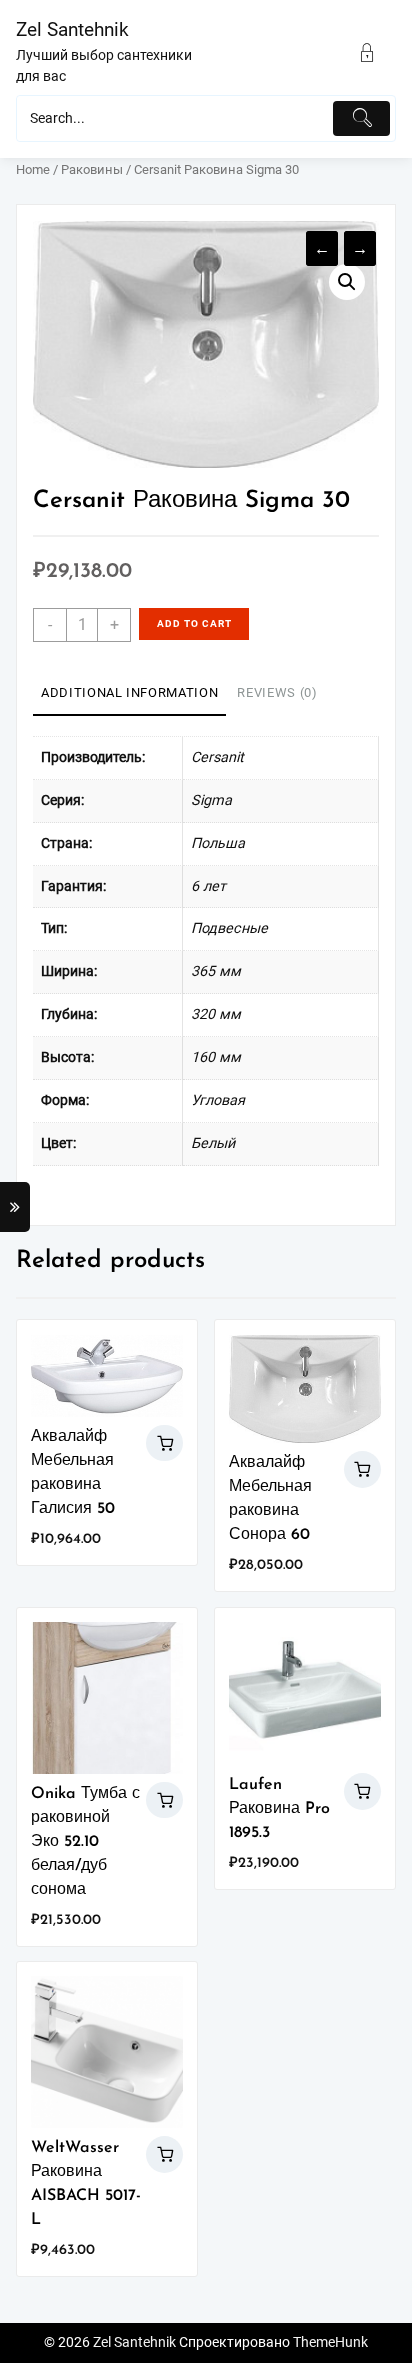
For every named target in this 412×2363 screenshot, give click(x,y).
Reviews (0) (277, 692)
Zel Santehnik (72, 29)
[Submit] (361, 118)
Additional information (129, 692)
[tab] (129, 694)
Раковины (92, 169)
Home (33, 169)
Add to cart (194, 623)
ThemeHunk (330, 2342)
